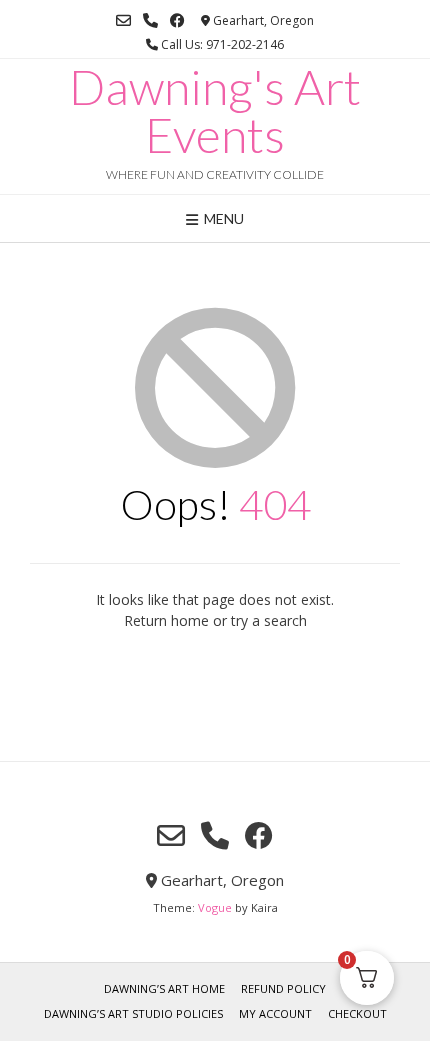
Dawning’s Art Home (164, 988)
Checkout (357, 1013)
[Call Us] (150, 20)
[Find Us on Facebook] (177, 20)
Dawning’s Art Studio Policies (133, 1013)
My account (275, 1013)
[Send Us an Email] (123, 20)
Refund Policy (283, 988)
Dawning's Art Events (215, 111)
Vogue (215, 907)
